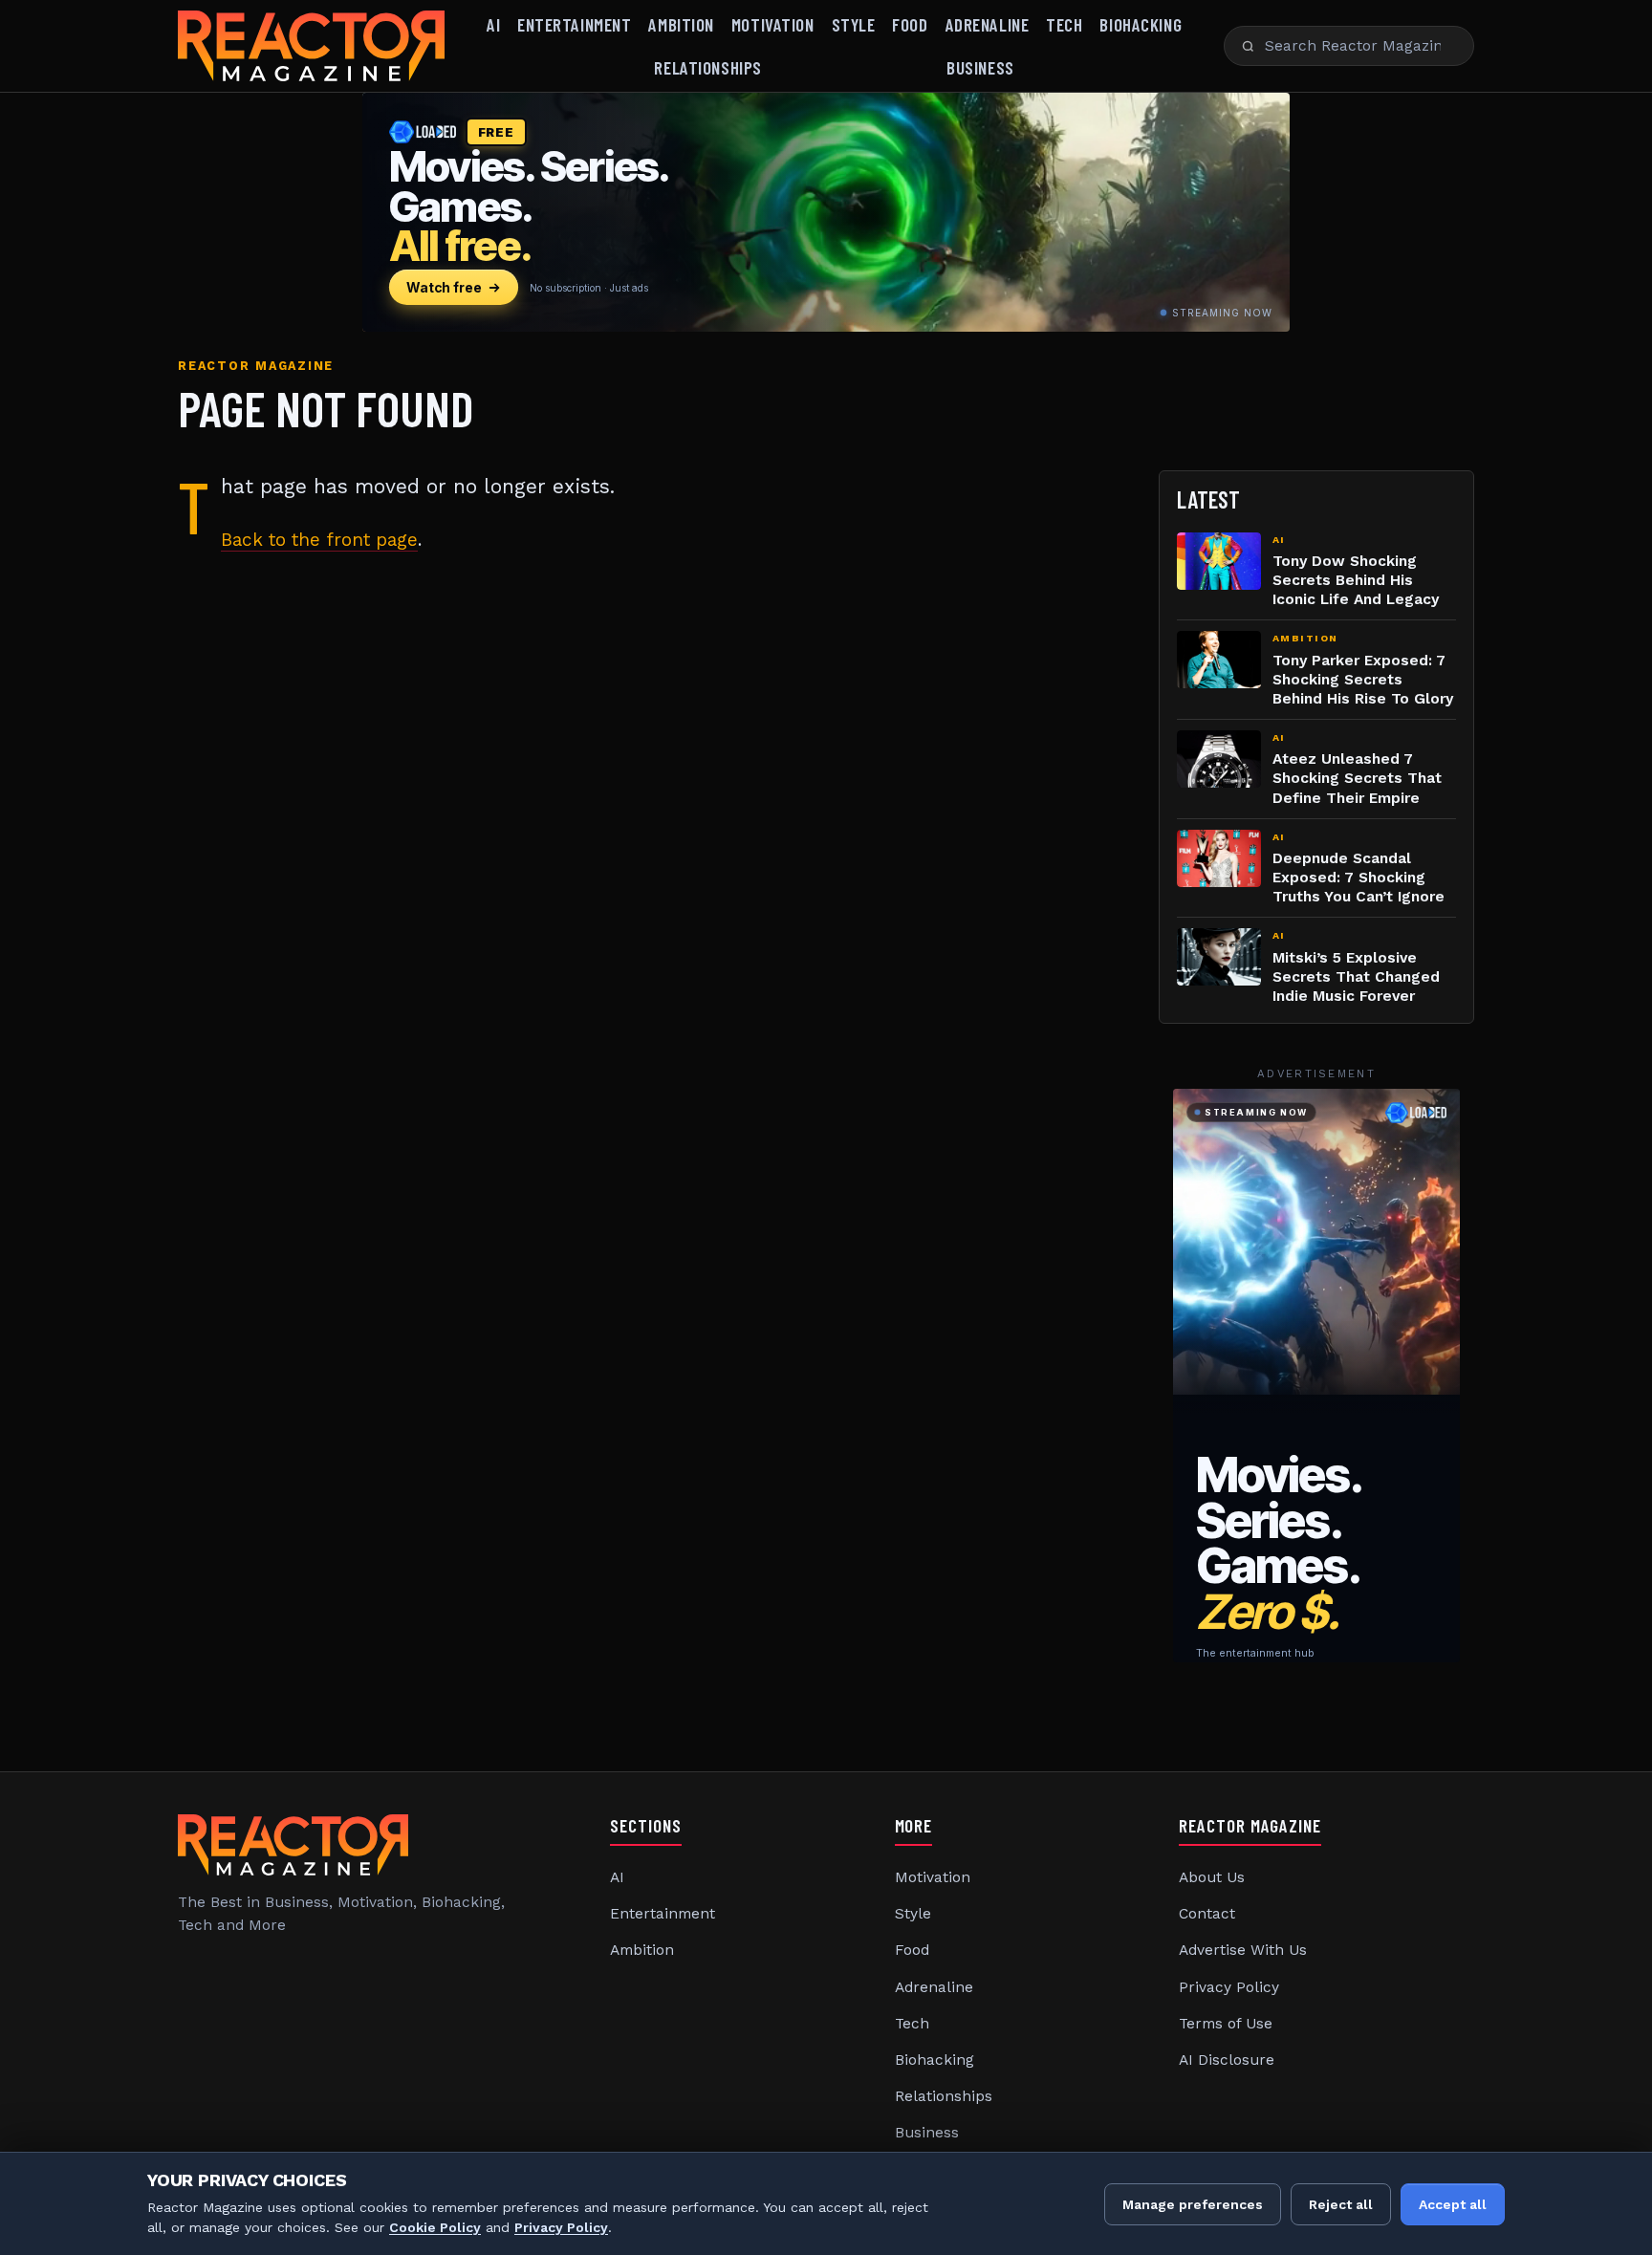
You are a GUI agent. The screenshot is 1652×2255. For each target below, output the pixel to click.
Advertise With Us (1243, 1950)
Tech (1064, 24)
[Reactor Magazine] (311, 46)
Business (980, 67)
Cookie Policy (435, 2227)
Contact (1207, 1914)
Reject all (1341, 2204)
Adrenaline (988, 24)
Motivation (773, 24)
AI (493, 24)
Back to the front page (319, 540)
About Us (1212, 1877)
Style (854, 24)
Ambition (681, 24)
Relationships (707, 67)
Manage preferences (1193, 2204)
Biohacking (1141, 24)
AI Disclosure (1227, 2060)
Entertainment (574, 24)
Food (910, 24)
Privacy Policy (1229, 1987)
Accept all (1453, 2204)
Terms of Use (1226, 2024)
